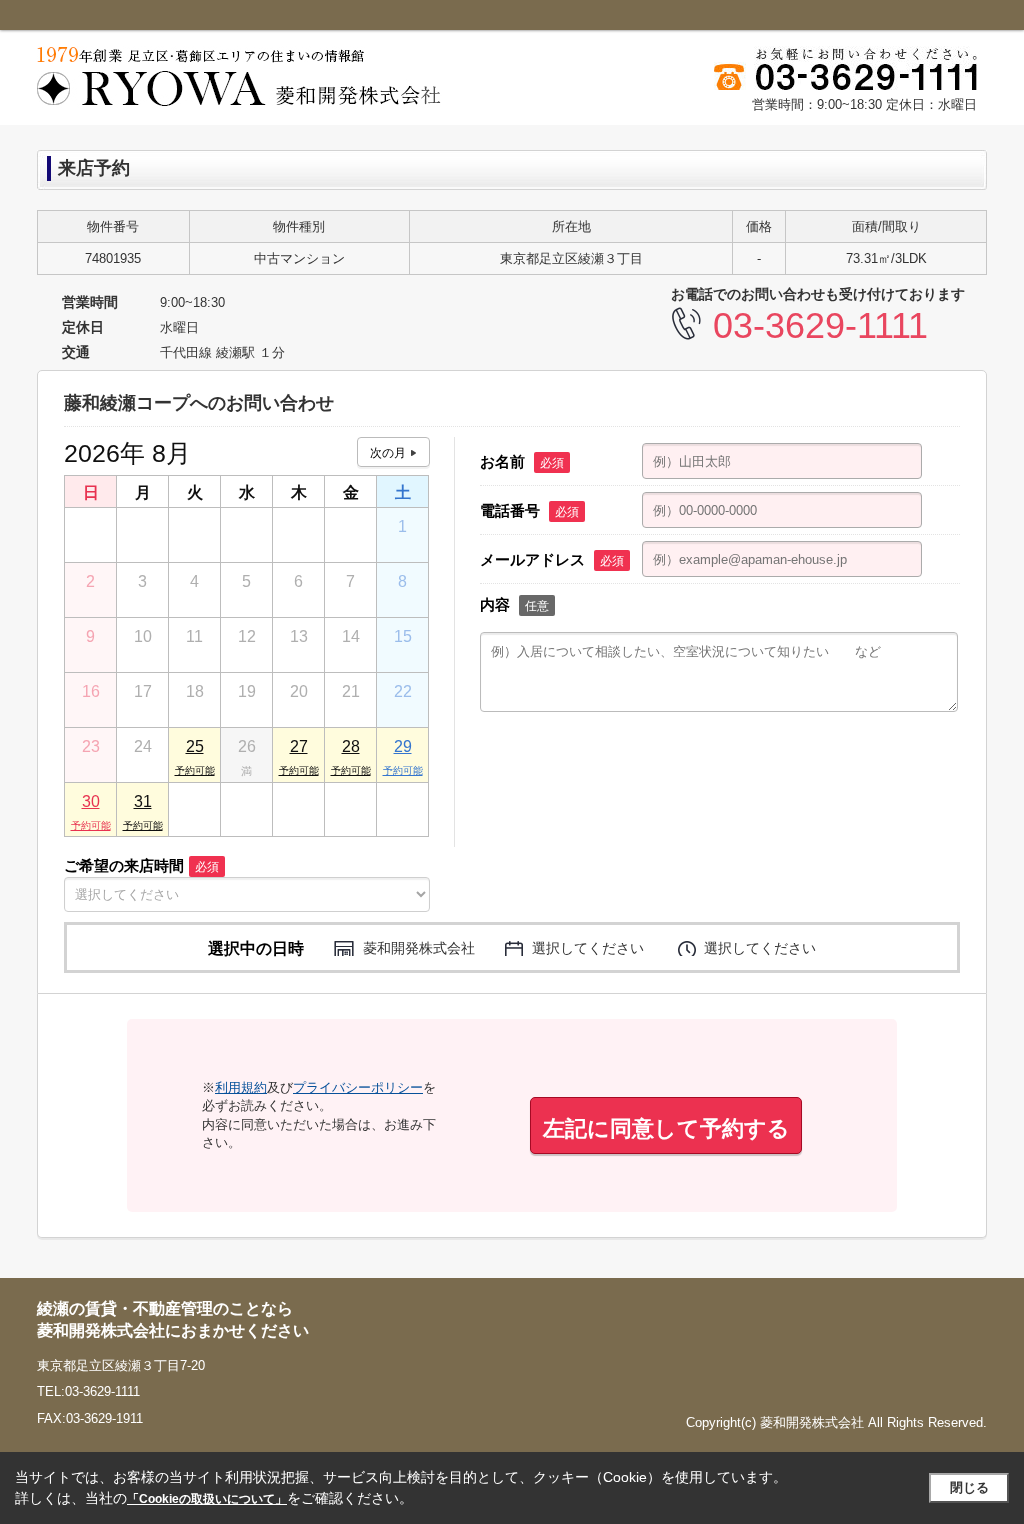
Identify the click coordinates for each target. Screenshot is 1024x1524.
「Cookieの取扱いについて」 (207, 1499)
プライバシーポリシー (358, 1087)
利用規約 (241, 1087)
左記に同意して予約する (666, 1128)
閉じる (969, 1487)
